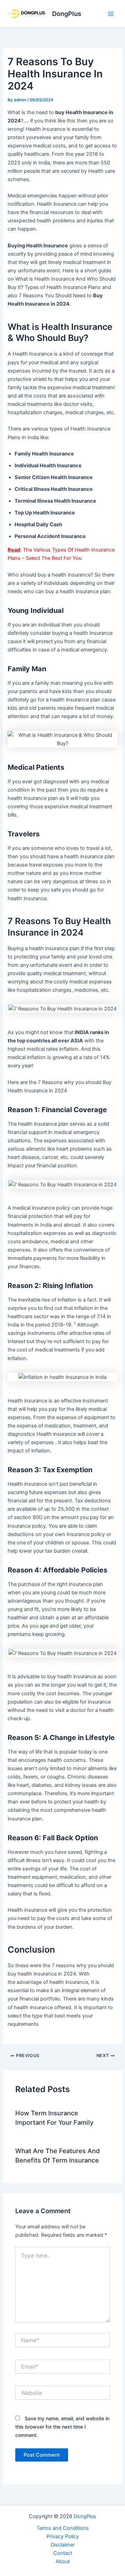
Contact (63, 2553)
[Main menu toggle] (111, 14)
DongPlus (67, 14)
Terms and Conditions (63, 2528)
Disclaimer (63, 2545)
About (63, 2561)
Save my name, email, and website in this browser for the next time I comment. (62, 2427)
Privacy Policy (63, 2536)
